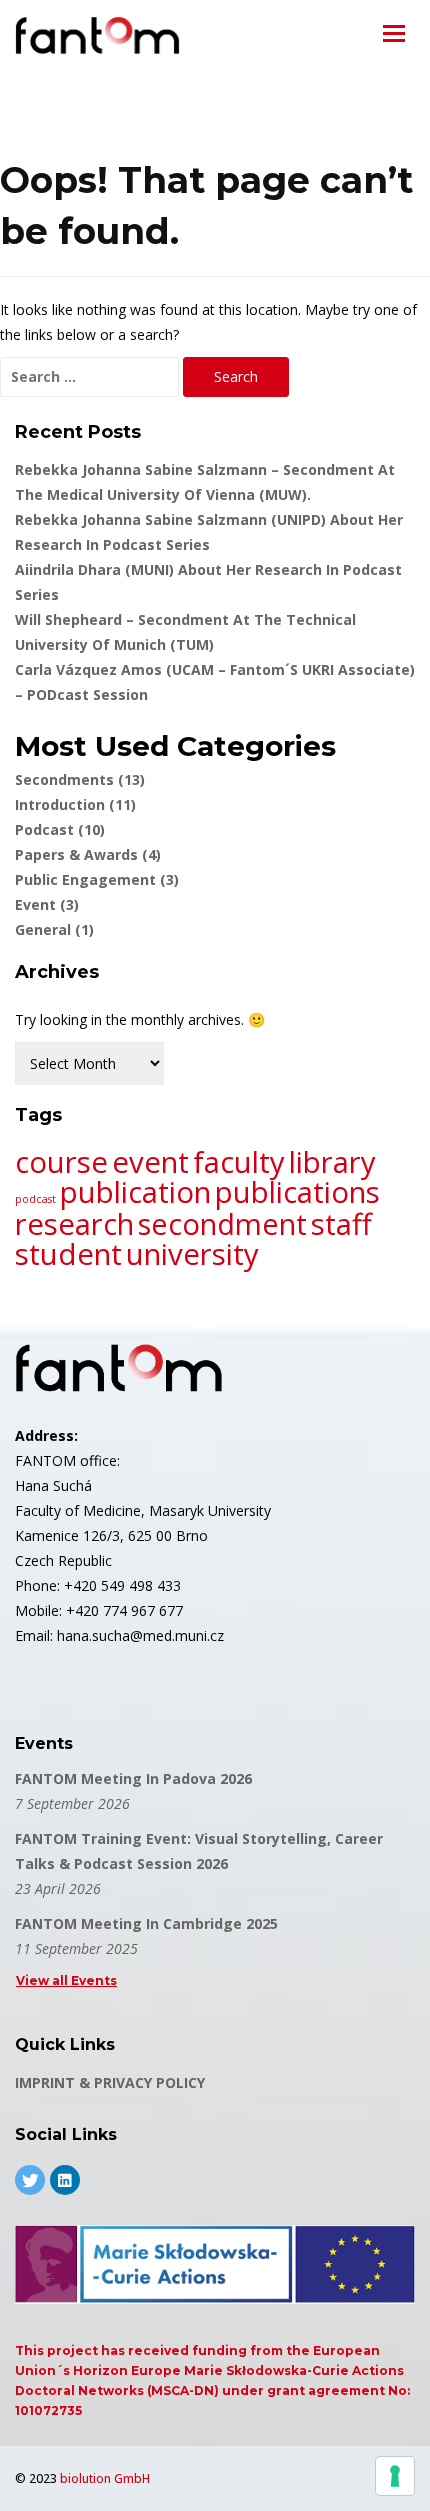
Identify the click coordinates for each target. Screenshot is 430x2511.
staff (341, 1224)
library (332, 1162)
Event (47, 904)
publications (297, 1192)
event (150, 1162)
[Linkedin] (65, 2180)
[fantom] (97, 35)
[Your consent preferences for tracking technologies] (395, 2476)
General (54, 929)
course (61, 1162)
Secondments (80, 779)
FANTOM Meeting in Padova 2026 (133, 1778)
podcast (35, 1199)
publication (135, 1192)
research (74, 1224)
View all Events (66, 1980)
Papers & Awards (88, 854)
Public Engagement (97, 879)
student (68, 1254)
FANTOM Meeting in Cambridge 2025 (146, 1923)
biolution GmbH (105, 2478)
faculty (239, 1162)
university (192, 1254)
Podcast (60, 829)
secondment (222, 1224)
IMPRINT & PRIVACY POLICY (110, 2082)
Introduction (75, 804)
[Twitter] (30, 2180)
